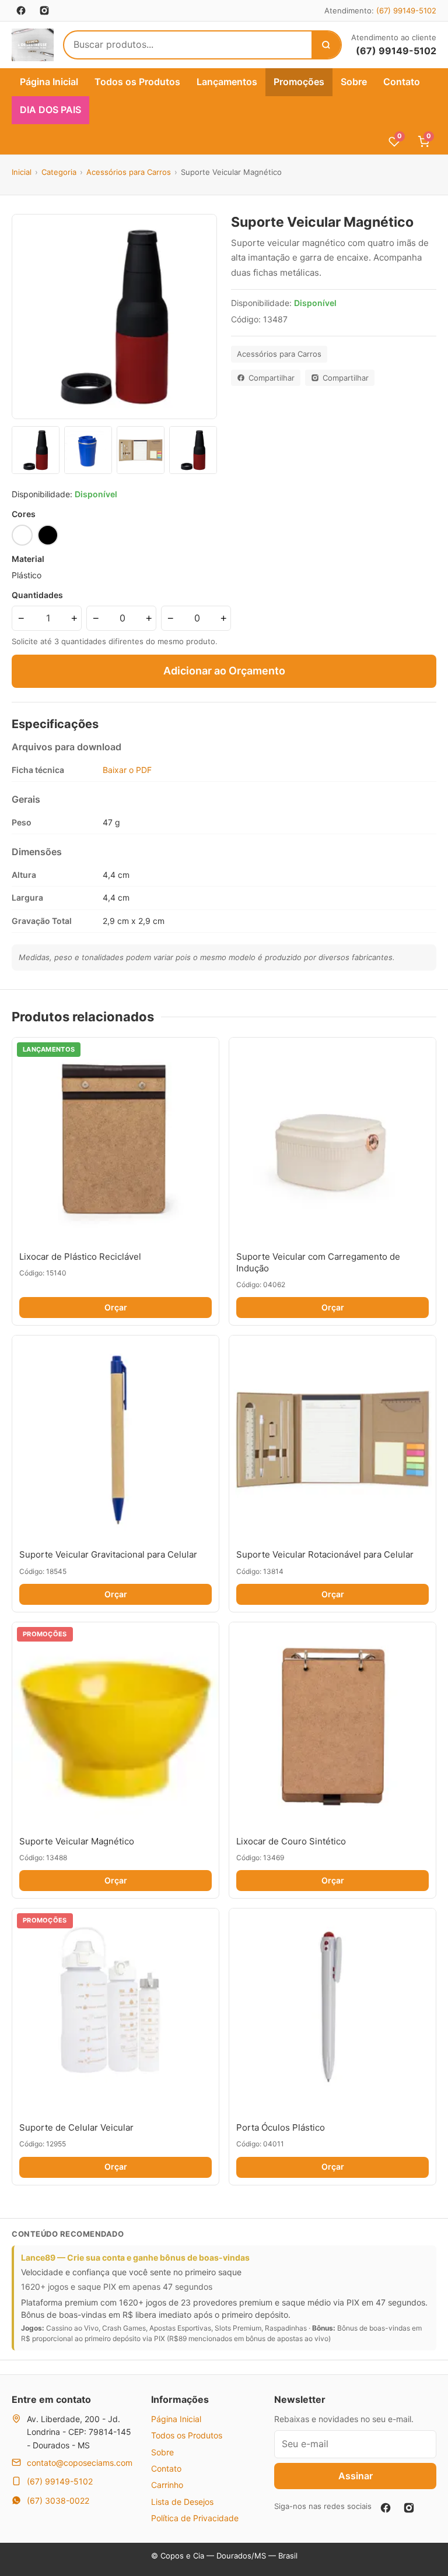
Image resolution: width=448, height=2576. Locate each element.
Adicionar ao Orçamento (224, 671)
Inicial (22, 172)
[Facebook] (386, 2508)
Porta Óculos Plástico (281, 2127)
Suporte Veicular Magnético (77, 1841)
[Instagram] (409, 2508)
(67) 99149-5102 (406, 10)
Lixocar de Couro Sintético (291, 1841)
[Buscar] (326, 45)
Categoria (59, 172)
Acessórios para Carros (129, 172)
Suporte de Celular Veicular (76, 2127)
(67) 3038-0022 (58, 2501)
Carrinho (167, 2485)
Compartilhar (272, 378)
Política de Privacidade (195, 2518)
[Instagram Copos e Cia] (44, 10)
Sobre (354, 82)
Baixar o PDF (127, 770)
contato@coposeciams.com (80, 2463)
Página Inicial (49, 82)
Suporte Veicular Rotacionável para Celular (325, 1554)
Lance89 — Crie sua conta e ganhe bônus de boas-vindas (135, 2257)
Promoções (299, 82)
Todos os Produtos (137, 82)
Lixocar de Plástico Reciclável (80, 1257)
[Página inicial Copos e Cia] (33, 45)
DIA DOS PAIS (50, 110)
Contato (402, 82)
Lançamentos (227, 82)
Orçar (116, 1307)
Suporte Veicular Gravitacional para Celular (108, 1554)
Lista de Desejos (182, 2502)
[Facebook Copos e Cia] (21, 10)
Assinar (356, 2476)
